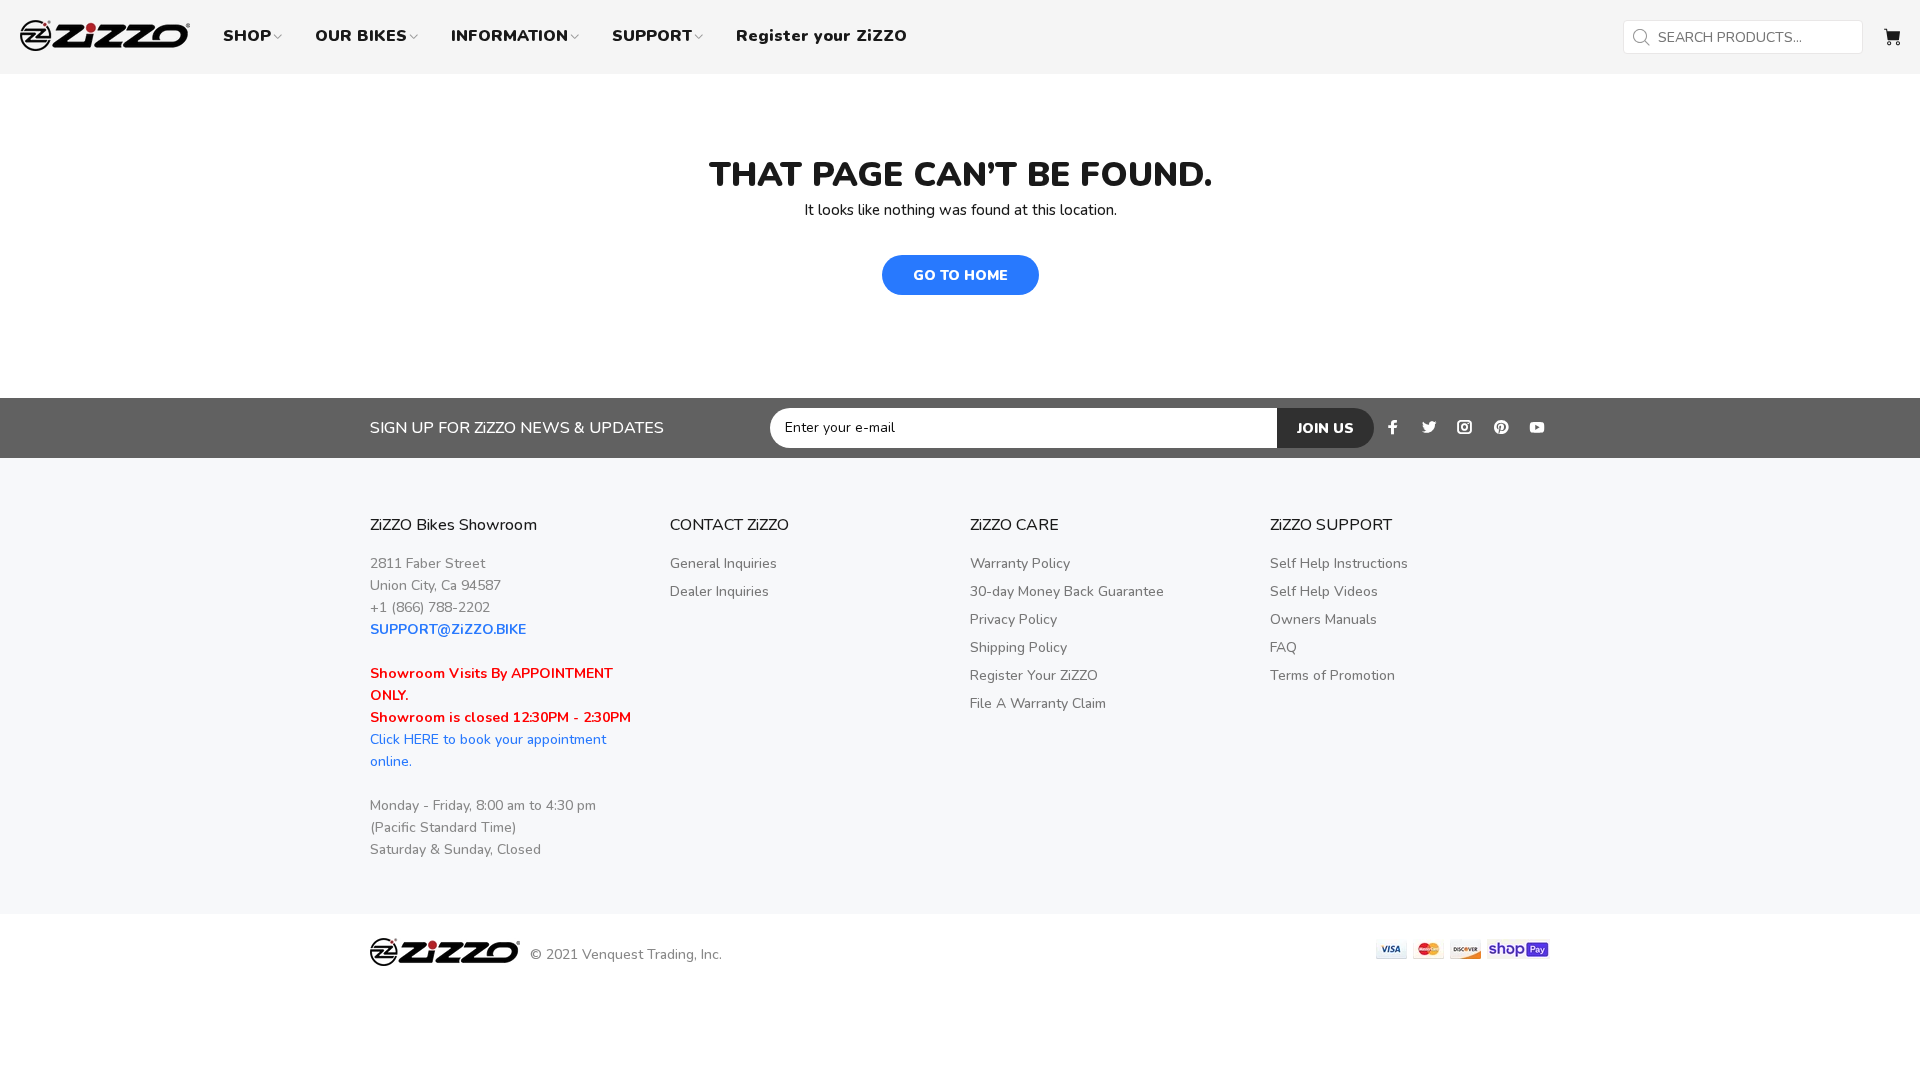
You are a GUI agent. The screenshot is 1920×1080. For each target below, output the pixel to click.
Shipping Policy (1018, 647)
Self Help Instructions (1339, 563)
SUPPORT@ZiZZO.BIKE (448, 629)
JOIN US (1325, 428)
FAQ (1283, 647)
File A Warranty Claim (1038, 703)
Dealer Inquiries (719, 591)
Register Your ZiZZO (1034, 675)
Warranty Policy (1020, 563)
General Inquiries (723, 563)
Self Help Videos (1324, 591)
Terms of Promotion (1332, 675)
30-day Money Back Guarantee (1067, 591)
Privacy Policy (1013, 619)
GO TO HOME (960, 275)
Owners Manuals (1323, 619)
